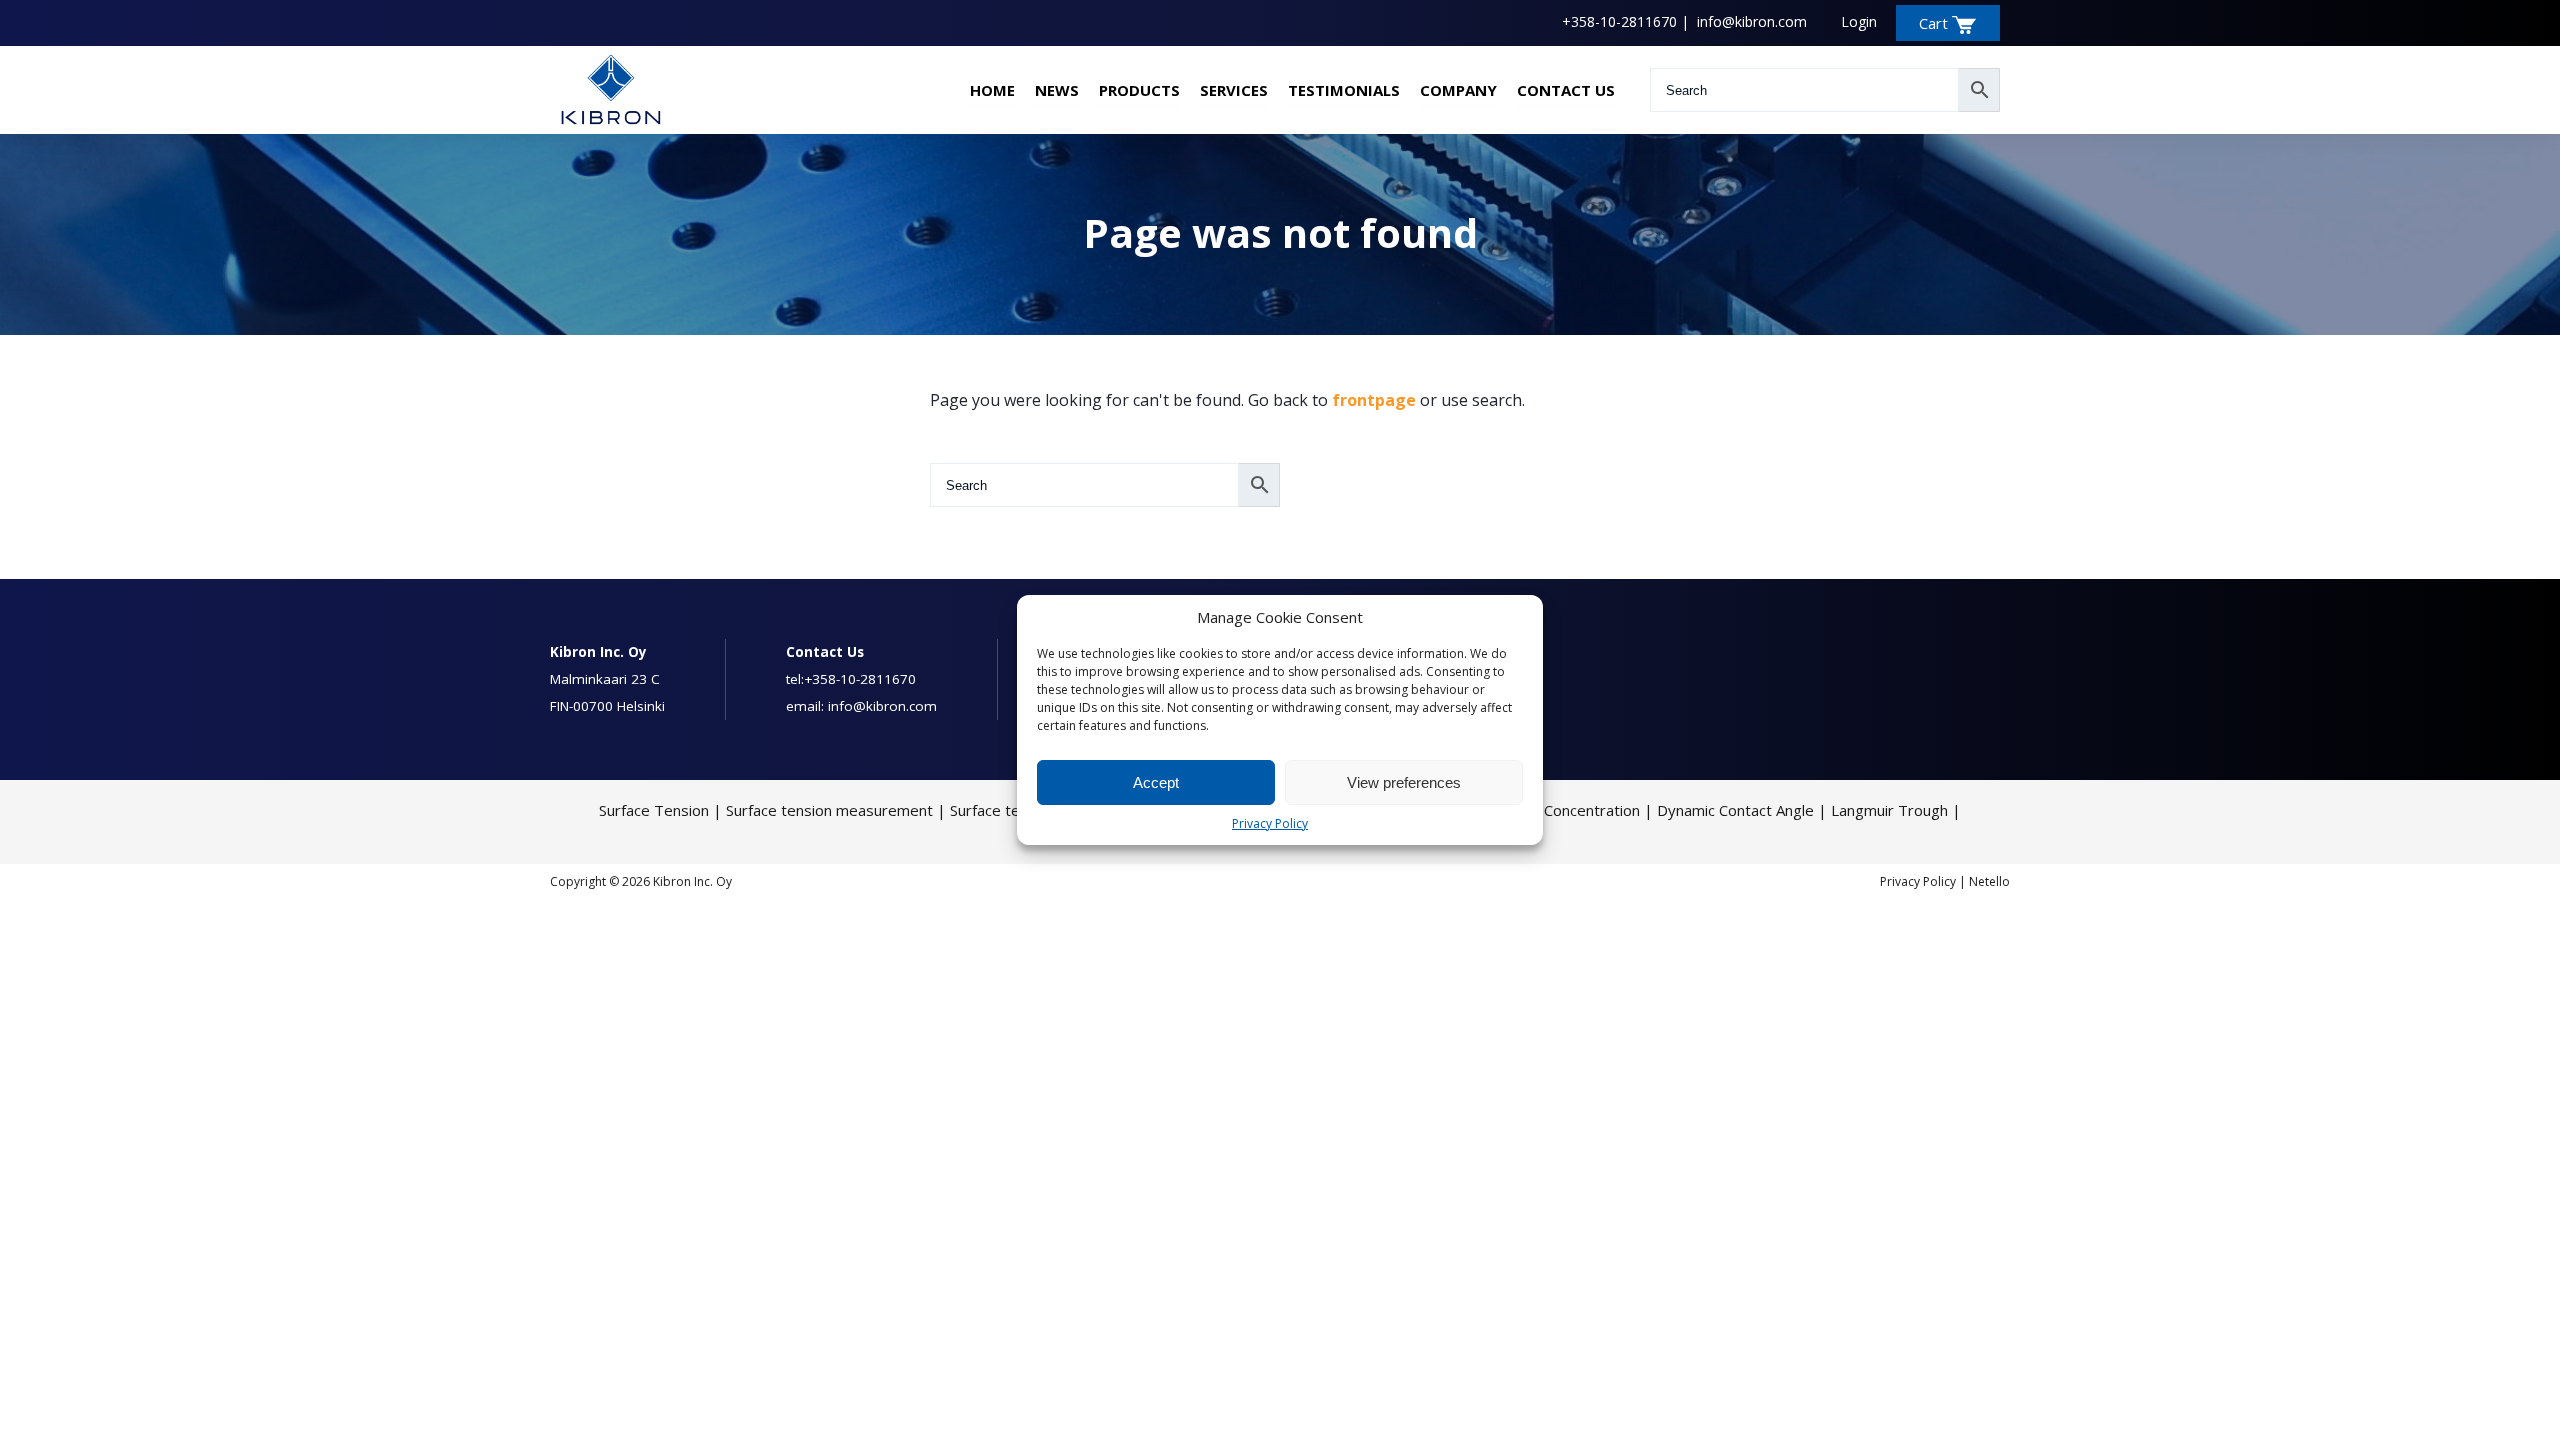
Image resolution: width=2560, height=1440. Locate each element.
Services (1234, 90)
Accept (1156, 782)
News (1057, 90)
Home (992, 90)
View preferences (1404, 782)
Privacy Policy (1270, 823)
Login (1859, 22)
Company (1458, 90)
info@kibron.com (1752, 21)
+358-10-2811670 (1619, 21)
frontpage (1374, 400)
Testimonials (1344, 90)
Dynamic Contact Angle (1735, 810)
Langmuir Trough (1889, 810)
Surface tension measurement (829, 810)
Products (1139, 90)
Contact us (1566, 90)
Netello (1989, 881)
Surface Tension (654, 810)
